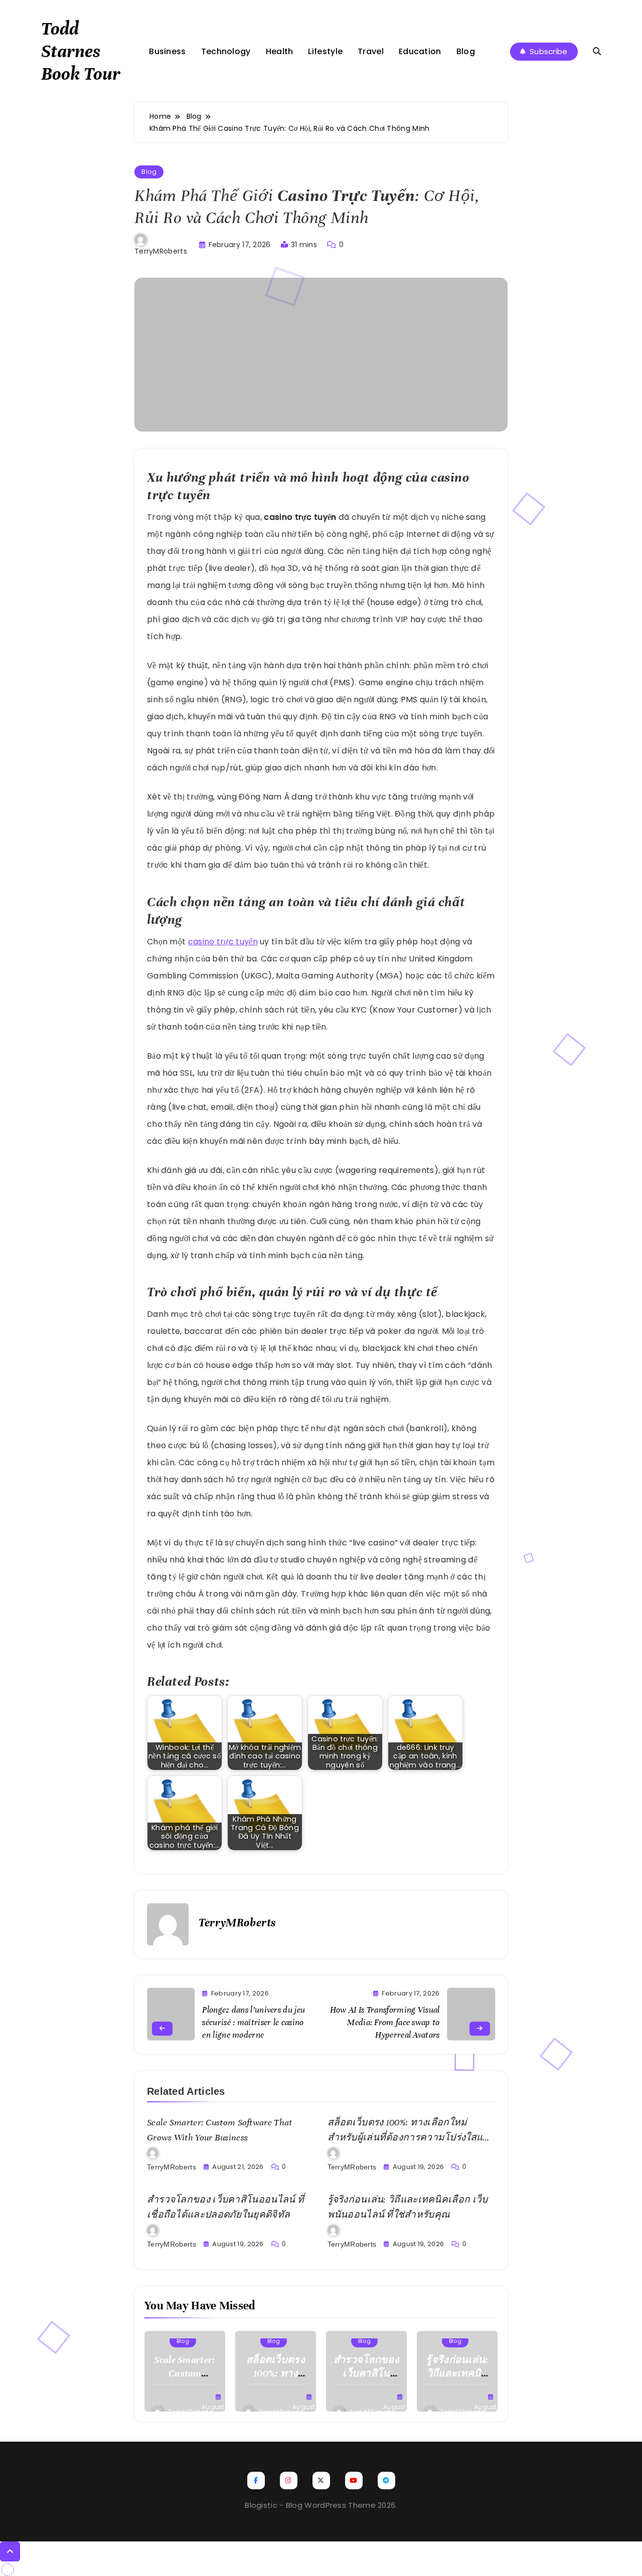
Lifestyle (325, 51)
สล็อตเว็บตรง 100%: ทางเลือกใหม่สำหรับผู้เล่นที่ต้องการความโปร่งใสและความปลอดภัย (411, 2137)
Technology (226, 51)
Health (280, 51)
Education (420, 51)
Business (167, 51)
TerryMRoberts (161, 251)
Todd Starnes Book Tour (81, 51)
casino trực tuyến (223, 942)
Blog (466, 51)
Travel (371, 51)
